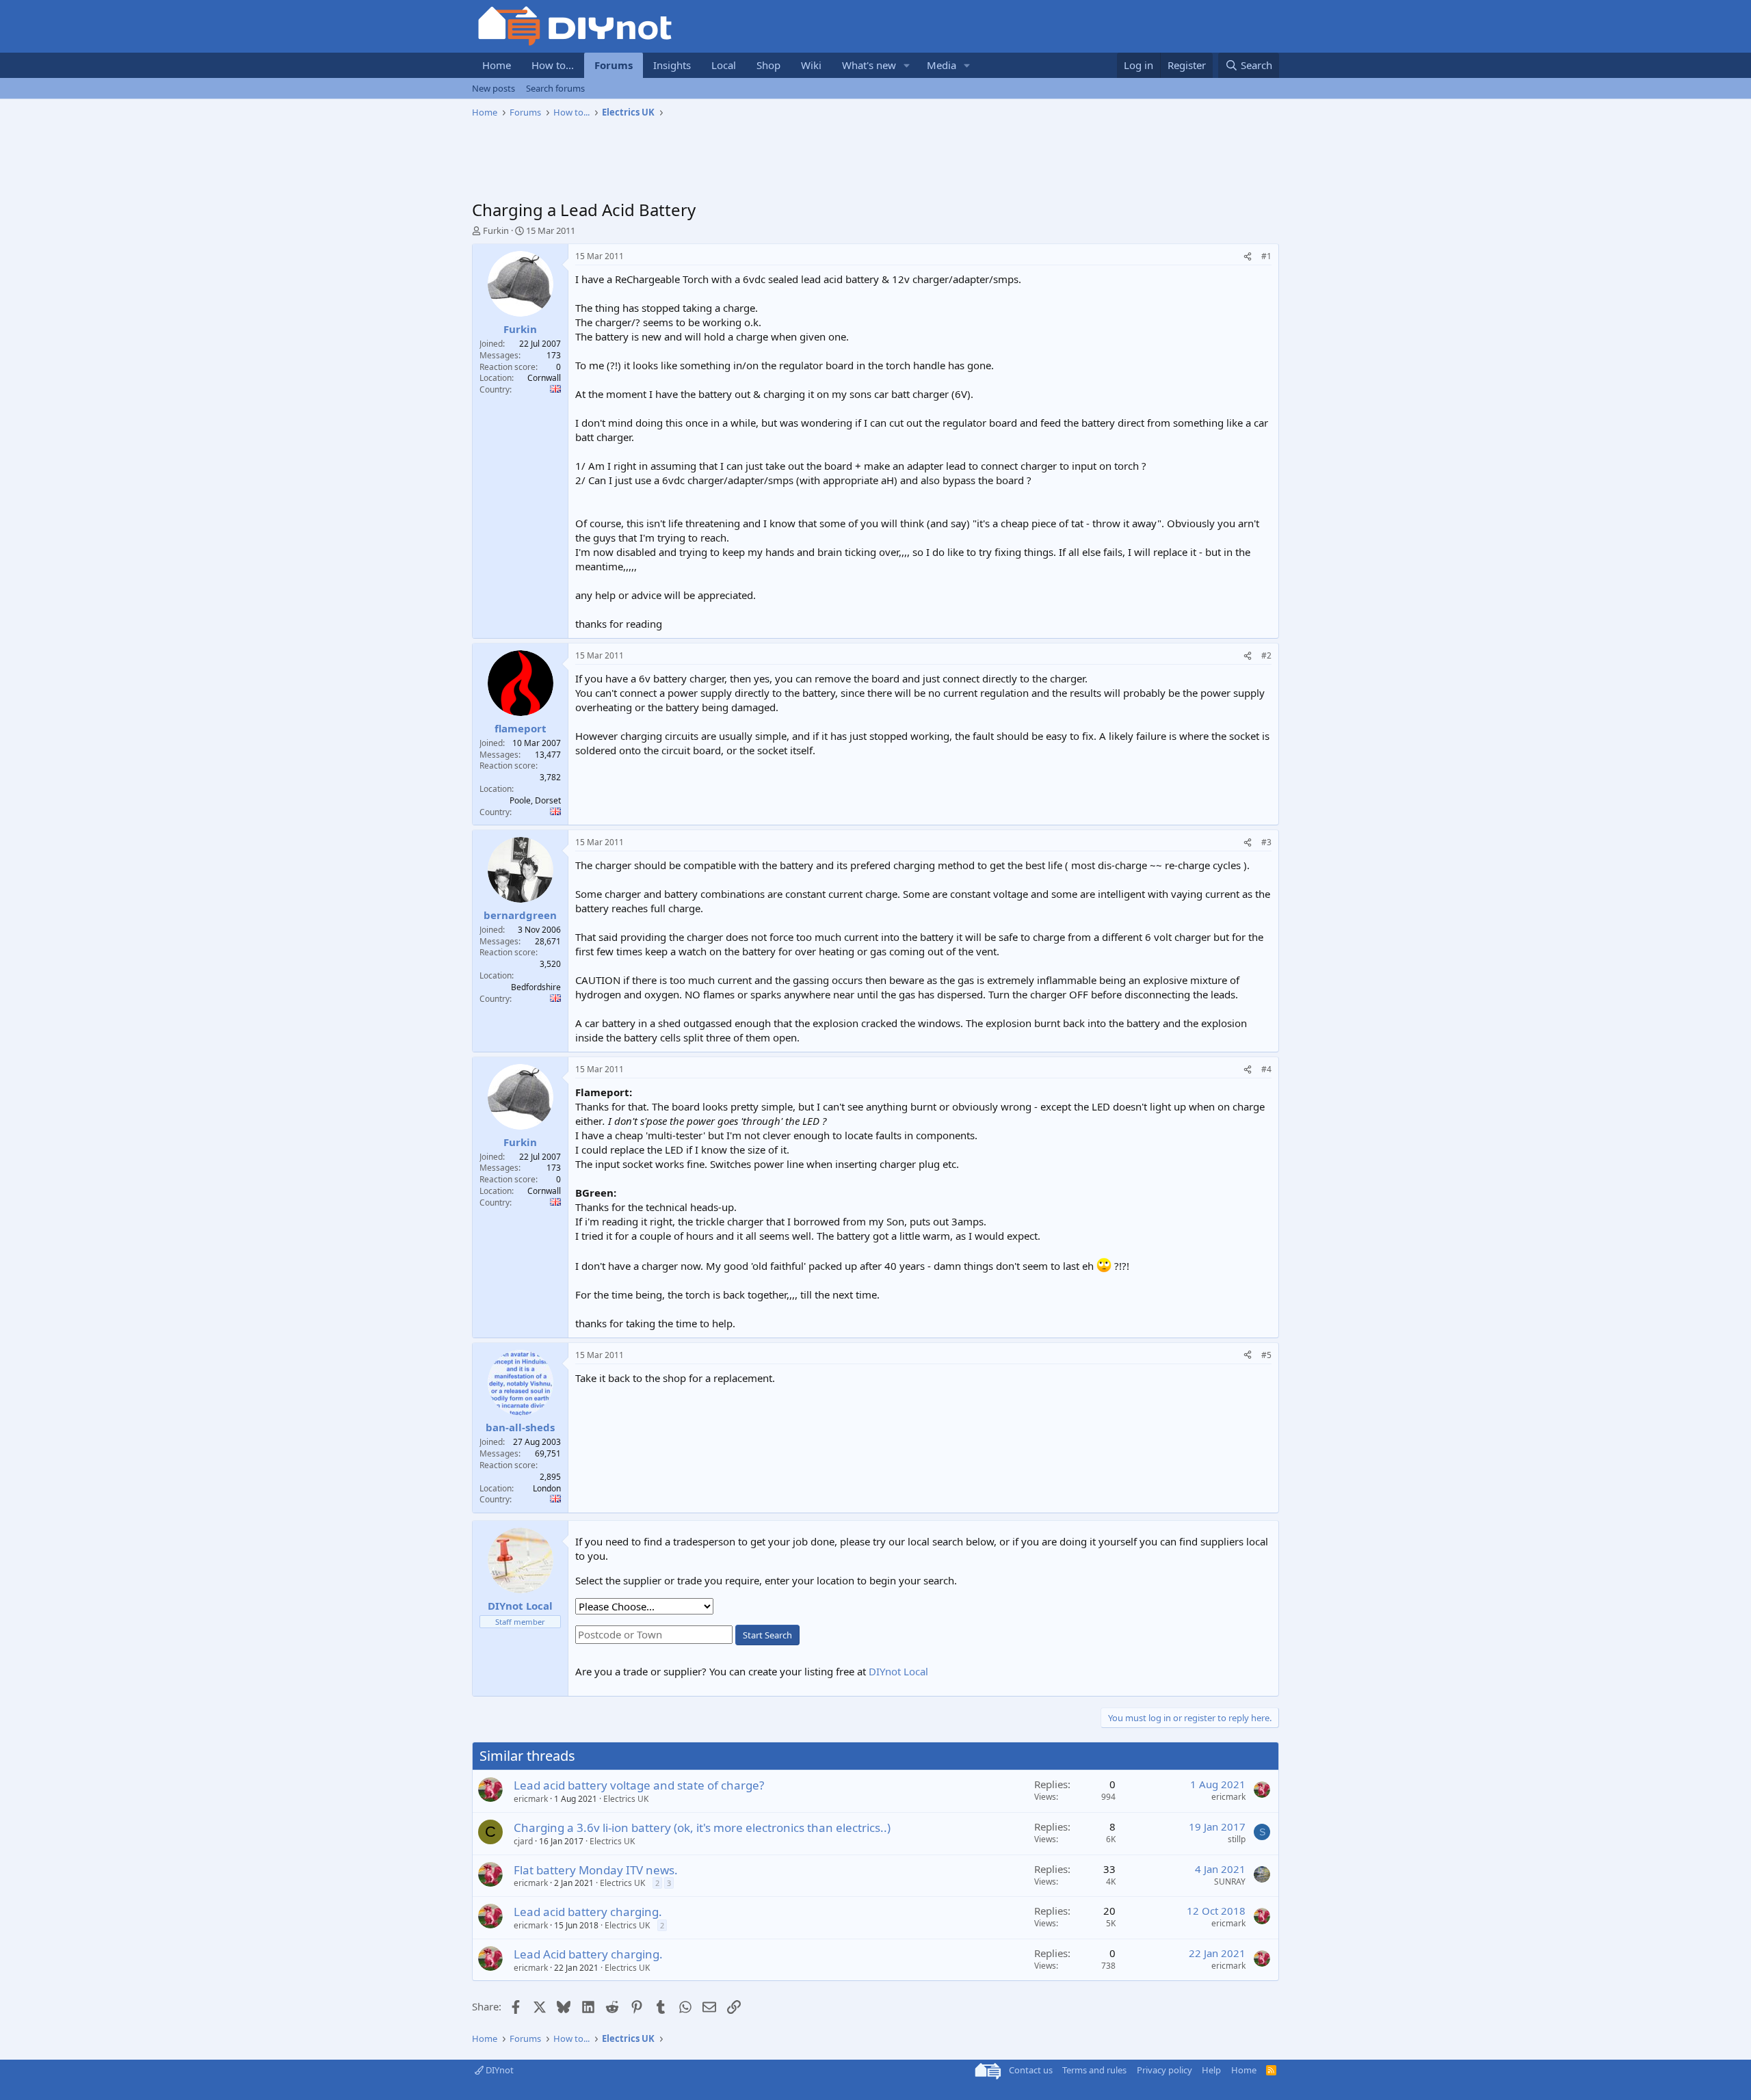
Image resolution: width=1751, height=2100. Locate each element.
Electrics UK (626, 1799)
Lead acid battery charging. (588, 1912)
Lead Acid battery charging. (588, 1954)
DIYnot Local (898, 1671)
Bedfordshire (536, 987)
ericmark (531, 1799)
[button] (907, 65)
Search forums (555, 88)
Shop (768, 65)
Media (942, 65)
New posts (493, 88)
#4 (1266, 1069)
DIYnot (499, 2070)
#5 (1266, 1355)
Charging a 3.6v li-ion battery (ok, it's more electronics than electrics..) (702, 1827)
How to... (553, 65)
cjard (523, 1841)
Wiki (811, 65)
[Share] (1248, 257)
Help (1211, 2070)
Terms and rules (1094, 2070)
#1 (1266, 256)
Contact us (1031, 2070)
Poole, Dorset (535, 800)
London (547, 1488)
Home (497, 65)
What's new (869, 65)
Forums (614, 65)
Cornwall (544, 378)
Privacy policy (1164, 2070)
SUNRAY (1230, 1882)
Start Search (767, 1635)
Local (724, 65)
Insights (672, 65)
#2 (1266, 655)
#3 (1266, 842)
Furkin (496, 230)
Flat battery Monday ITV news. (596, 1870)
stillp (1237, 1839)
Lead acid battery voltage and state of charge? (639, 1785)
